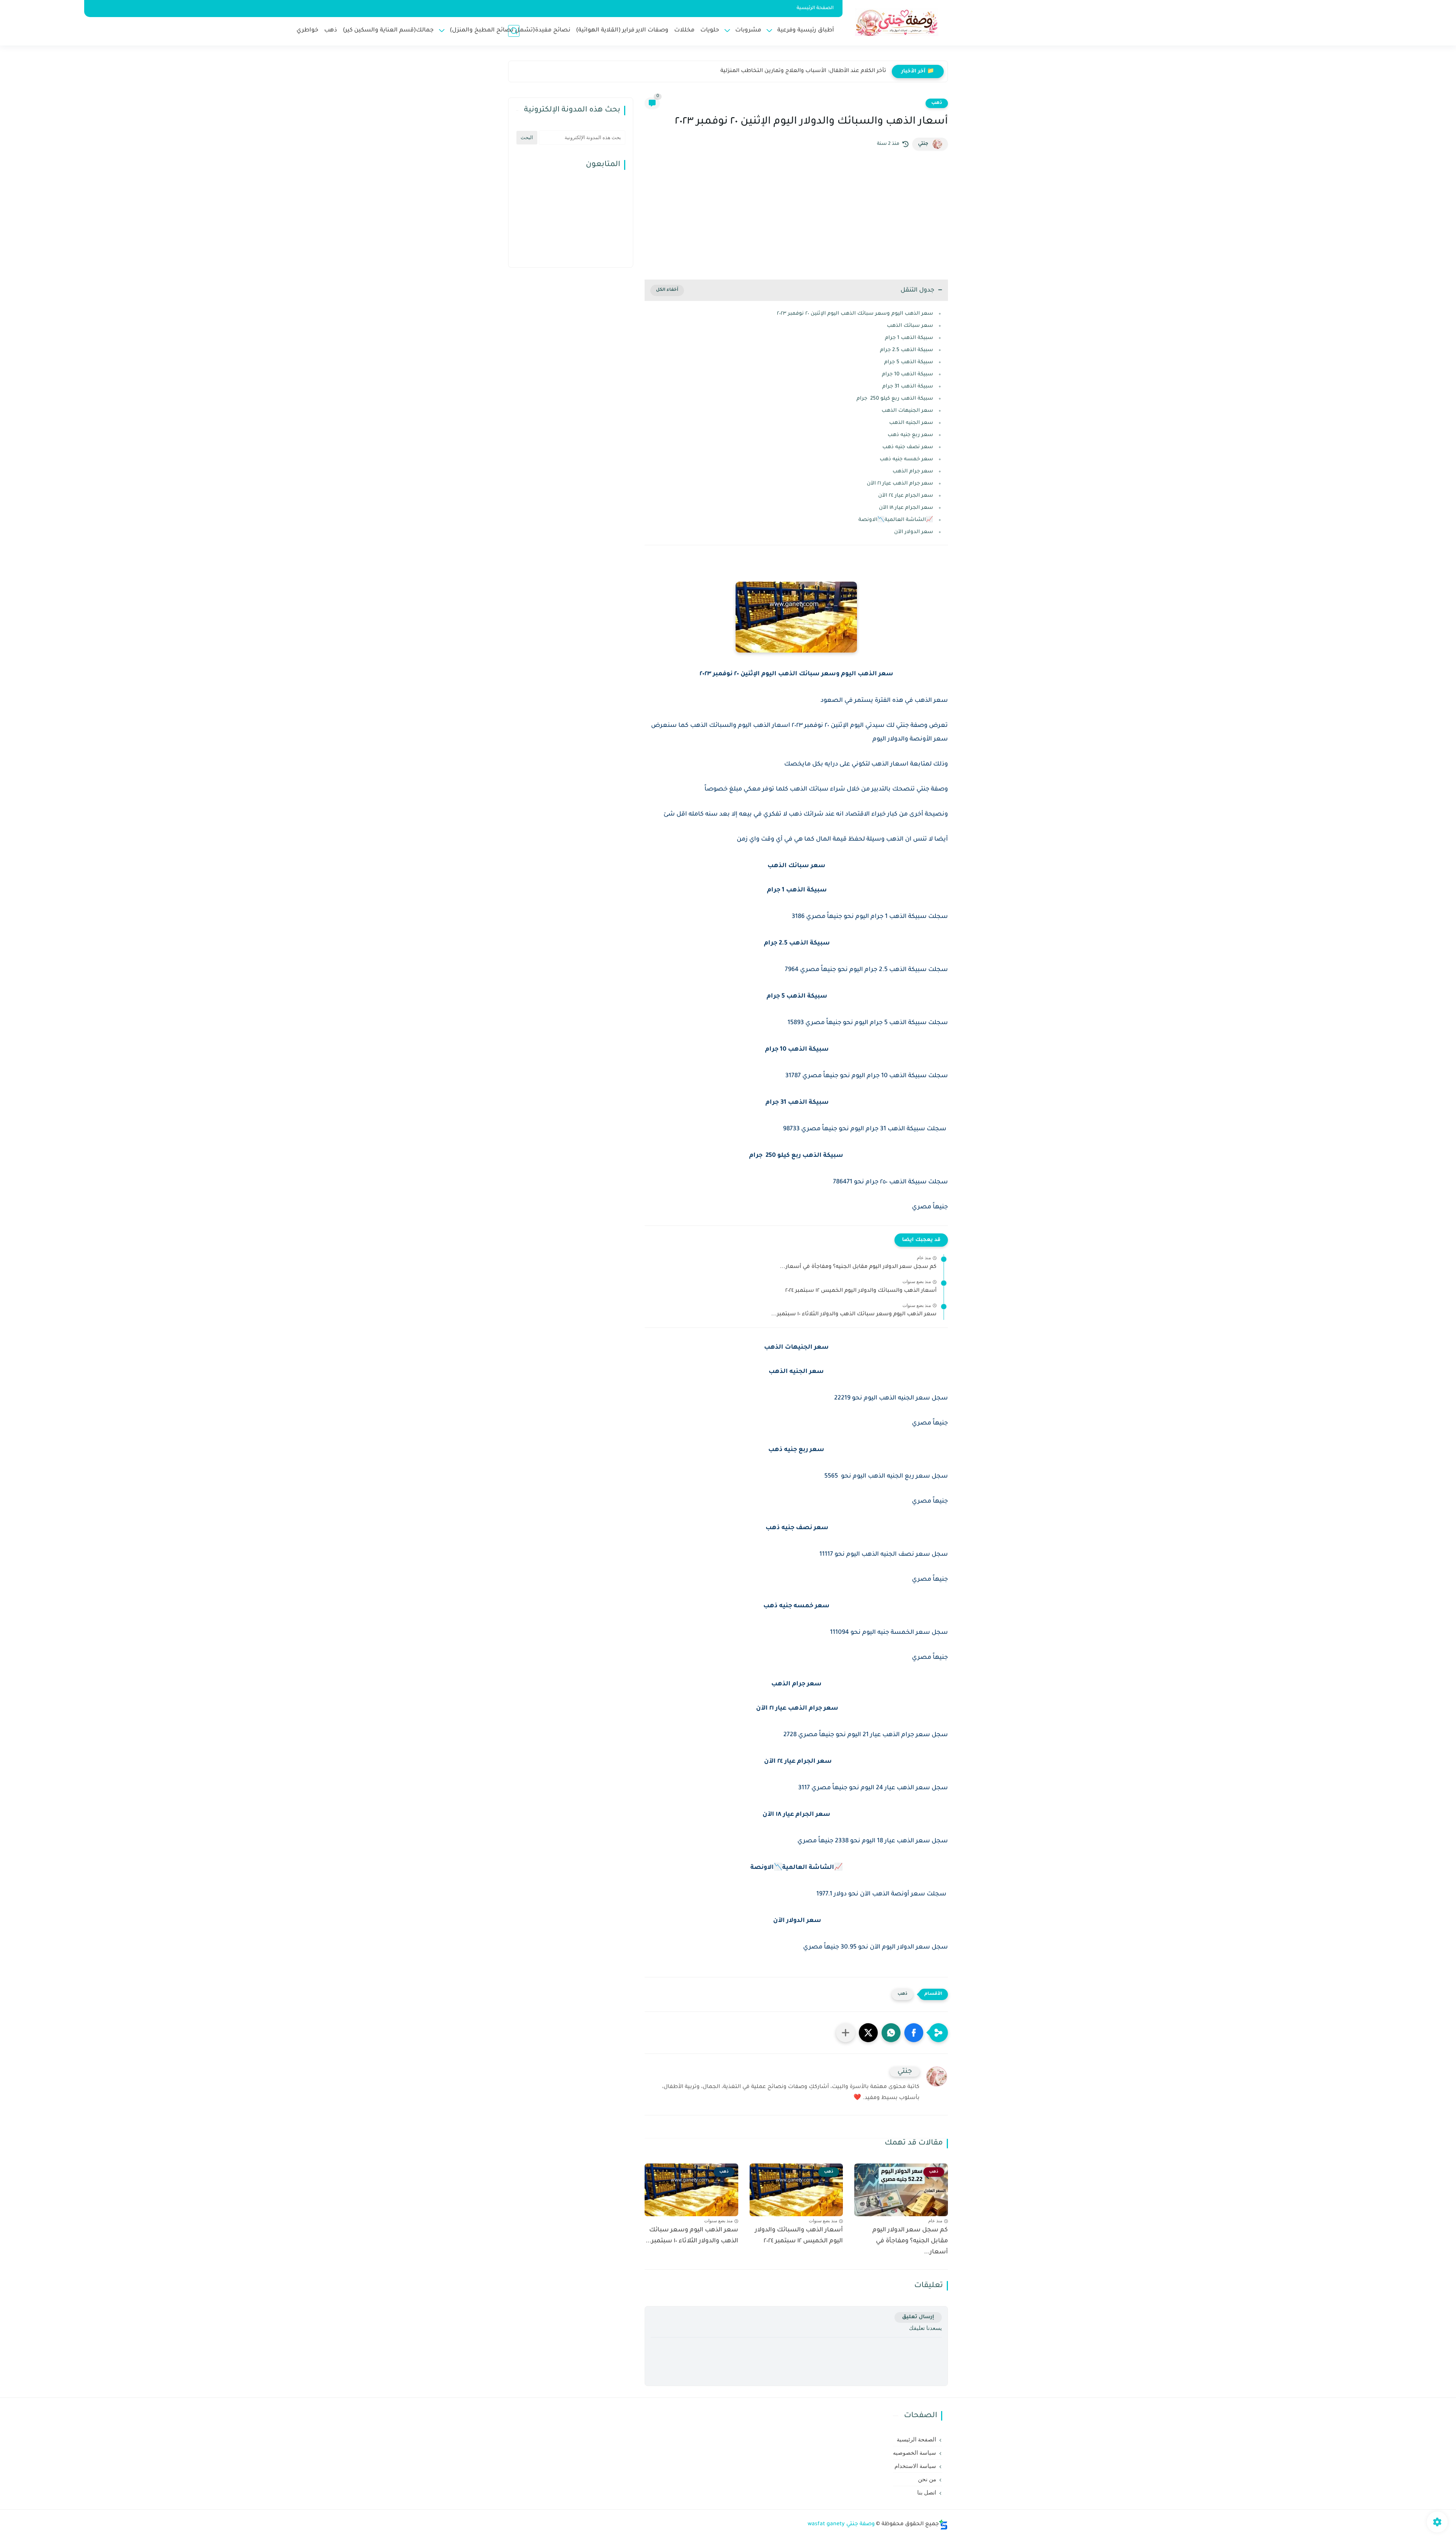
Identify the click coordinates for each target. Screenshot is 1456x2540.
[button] (914, 2033)
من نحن (927, 2479)
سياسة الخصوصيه (915, 2453)
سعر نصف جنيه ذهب (907, 447)
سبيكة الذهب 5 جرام (908, 362)
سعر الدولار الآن (913, 532)
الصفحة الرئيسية (815, 8)
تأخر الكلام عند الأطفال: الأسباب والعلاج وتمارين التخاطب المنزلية (803, 71)
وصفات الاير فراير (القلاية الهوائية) (622, 31)
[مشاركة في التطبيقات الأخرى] (846, 2033)
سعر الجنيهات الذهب (907, 411)
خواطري (308, 31)
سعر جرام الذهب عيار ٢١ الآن (899, 484)
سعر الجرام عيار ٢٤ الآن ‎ (904, 496)
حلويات (710, 31)
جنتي (923, 144)
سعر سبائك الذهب (910, 326)
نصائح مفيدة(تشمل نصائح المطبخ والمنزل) (510, 31)
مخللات (684, 31)
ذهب (331, 31)
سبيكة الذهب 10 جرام (907, 374)
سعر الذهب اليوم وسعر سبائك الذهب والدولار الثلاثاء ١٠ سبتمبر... (854, 1315)
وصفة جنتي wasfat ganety (841, 2524)
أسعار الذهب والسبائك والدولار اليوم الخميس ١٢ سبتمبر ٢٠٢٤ (861, 1291)
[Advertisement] (796, 215)
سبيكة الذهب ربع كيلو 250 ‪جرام (895, 399)
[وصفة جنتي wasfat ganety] (897, 22)
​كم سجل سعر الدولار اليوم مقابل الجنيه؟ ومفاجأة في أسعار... (858, 1267)
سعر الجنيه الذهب (911, 423)
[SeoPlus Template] (943, 2525)
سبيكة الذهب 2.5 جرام (906, 350)
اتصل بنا (927, 2493)
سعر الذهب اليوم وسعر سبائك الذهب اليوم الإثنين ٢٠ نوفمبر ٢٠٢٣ (855, 314)
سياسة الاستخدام (915, 2466)
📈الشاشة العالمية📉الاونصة (896, 520)
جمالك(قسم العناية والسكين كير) (388, 31)
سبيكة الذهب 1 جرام (908, 338)
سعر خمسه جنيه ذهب (906, 459)
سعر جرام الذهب (913, 471)
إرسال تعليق (918, 2317)
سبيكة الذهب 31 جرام (907, 387)
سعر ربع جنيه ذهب (910, 435)
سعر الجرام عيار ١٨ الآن (906, 508)
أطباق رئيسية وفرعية (806, 31)
